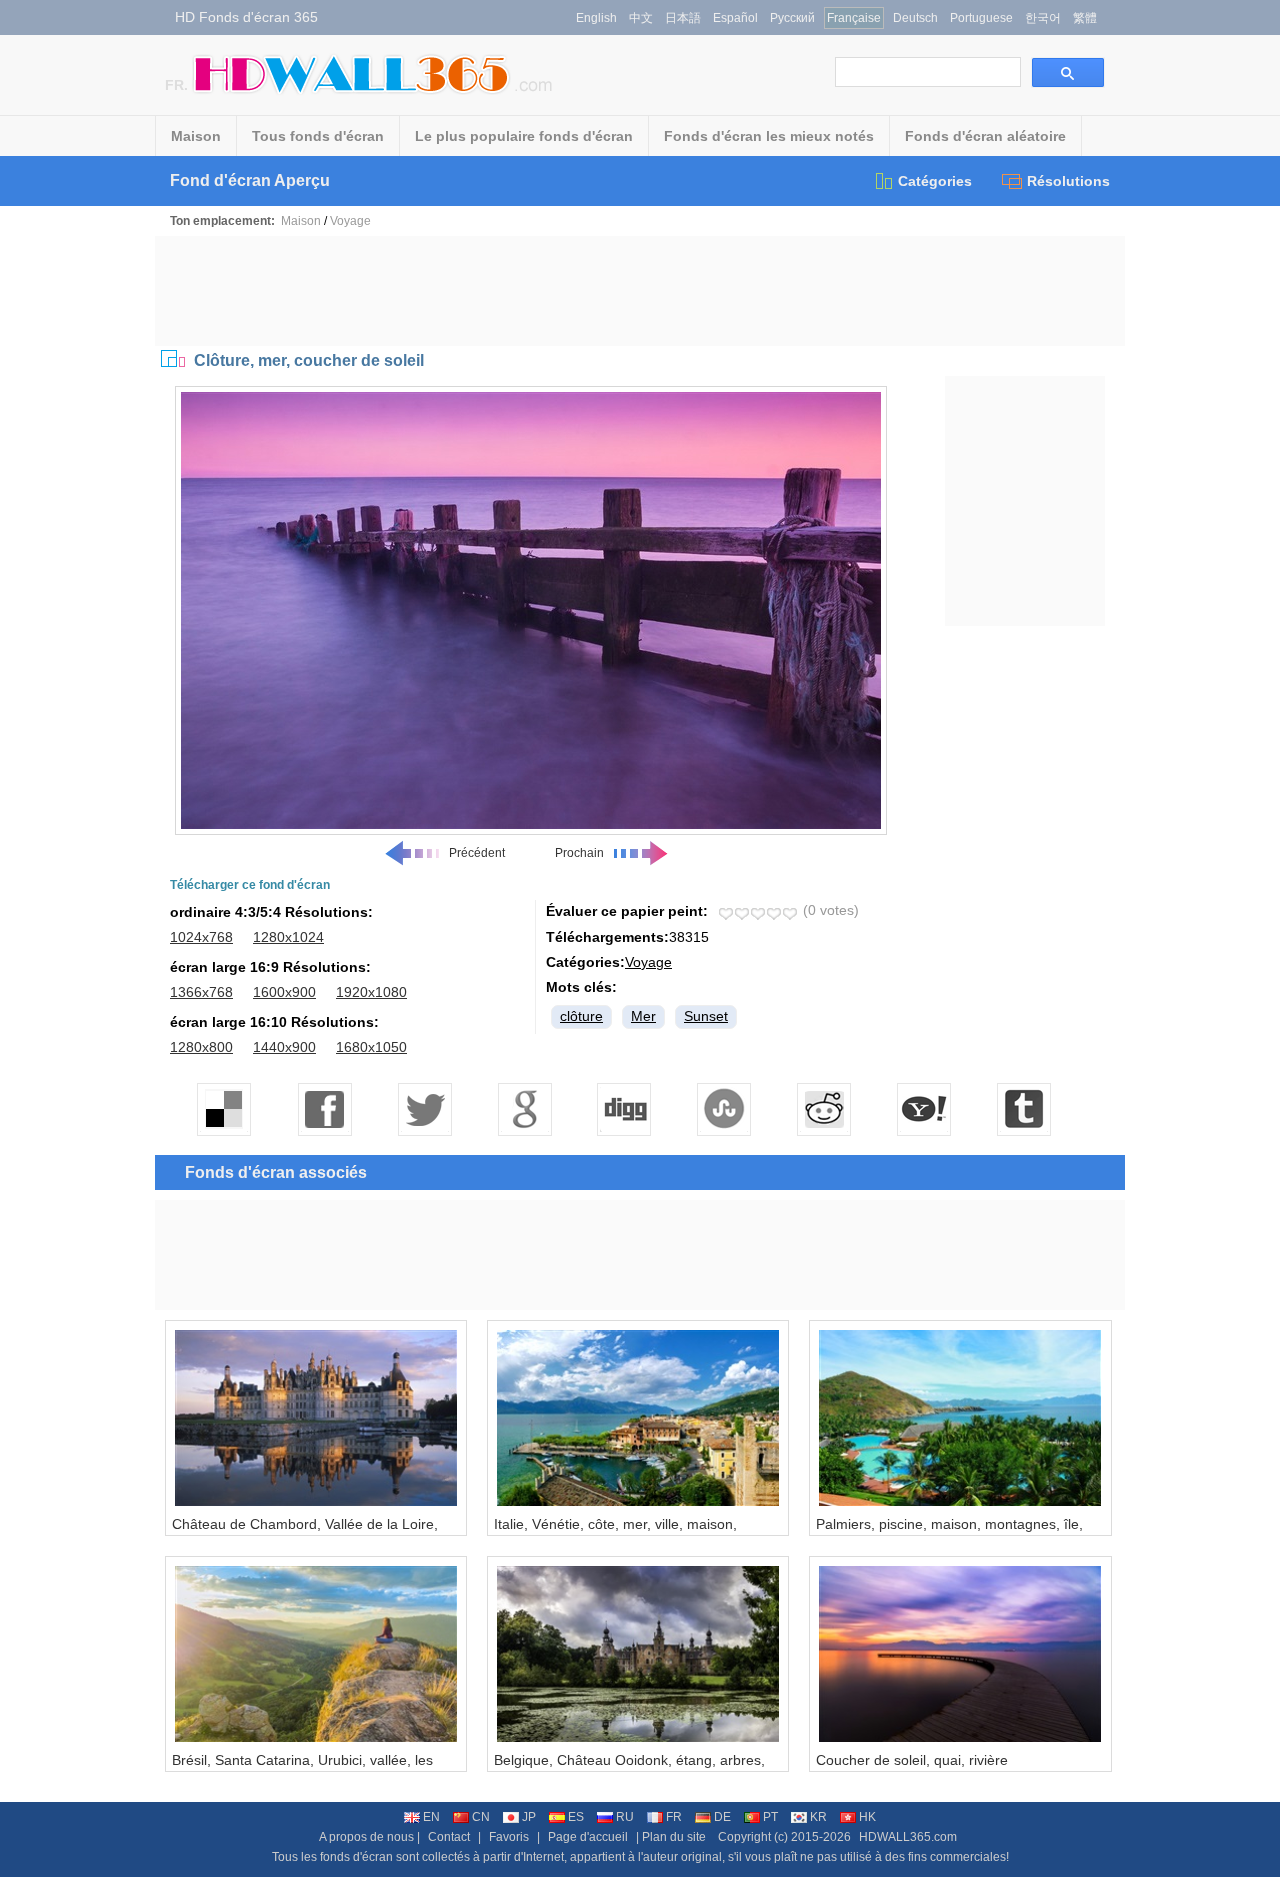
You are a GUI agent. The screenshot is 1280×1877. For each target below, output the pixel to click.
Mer (643, 1016)
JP (529, 1817)
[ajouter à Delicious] (225, 1109)
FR (674, 1817)
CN (481, 1817)
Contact (449, 1837)
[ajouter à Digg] (625, 1109)
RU (625, 1817)
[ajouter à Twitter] (425, 1109)
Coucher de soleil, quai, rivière (912, 1760)
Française (854, 18)
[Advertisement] (640, 291)
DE (722, 1817)
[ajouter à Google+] (525, 1109)
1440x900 (284, 1047)
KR (818, 1817)
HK (867, 1817)
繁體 (1085, 18)
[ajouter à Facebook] (325, 1109)
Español (735, 18)
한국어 (1043, 18)
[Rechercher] (1068, 72)
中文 (641, 18)
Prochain (579, 853)
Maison (196, 136)
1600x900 (284, 992)
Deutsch (915, 18)
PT (770, 1817)
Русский (792, 18)
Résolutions (1068, 181)
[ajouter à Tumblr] (1025, 1109)
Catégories (935, 181)
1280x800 (201, 1047)
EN (431, 1817)
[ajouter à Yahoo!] (925, 1109)
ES (576, 1817)
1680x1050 (371, 1047)
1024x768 (201, 937)
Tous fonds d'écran (318, 136)
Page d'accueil (588, 1837)
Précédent (477, 853)
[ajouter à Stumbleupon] (725, 1109)
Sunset (706, 1016)
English (596, 18)
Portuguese (981, 18)
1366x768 (201, 992)
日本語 (683, 18)
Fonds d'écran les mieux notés (769, 136)
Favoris (509, 1837)
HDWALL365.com (908, 1837)
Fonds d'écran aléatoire (985, 136)
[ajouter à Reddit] (825, 1109)
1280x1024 (288, 937)
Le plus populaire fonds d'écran (524, 136)
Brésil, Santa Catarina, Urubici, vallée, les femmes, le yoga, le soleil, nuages (302, 1768)
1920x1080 (371, 992)
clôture (581, 1016)
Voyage (350, 221)
